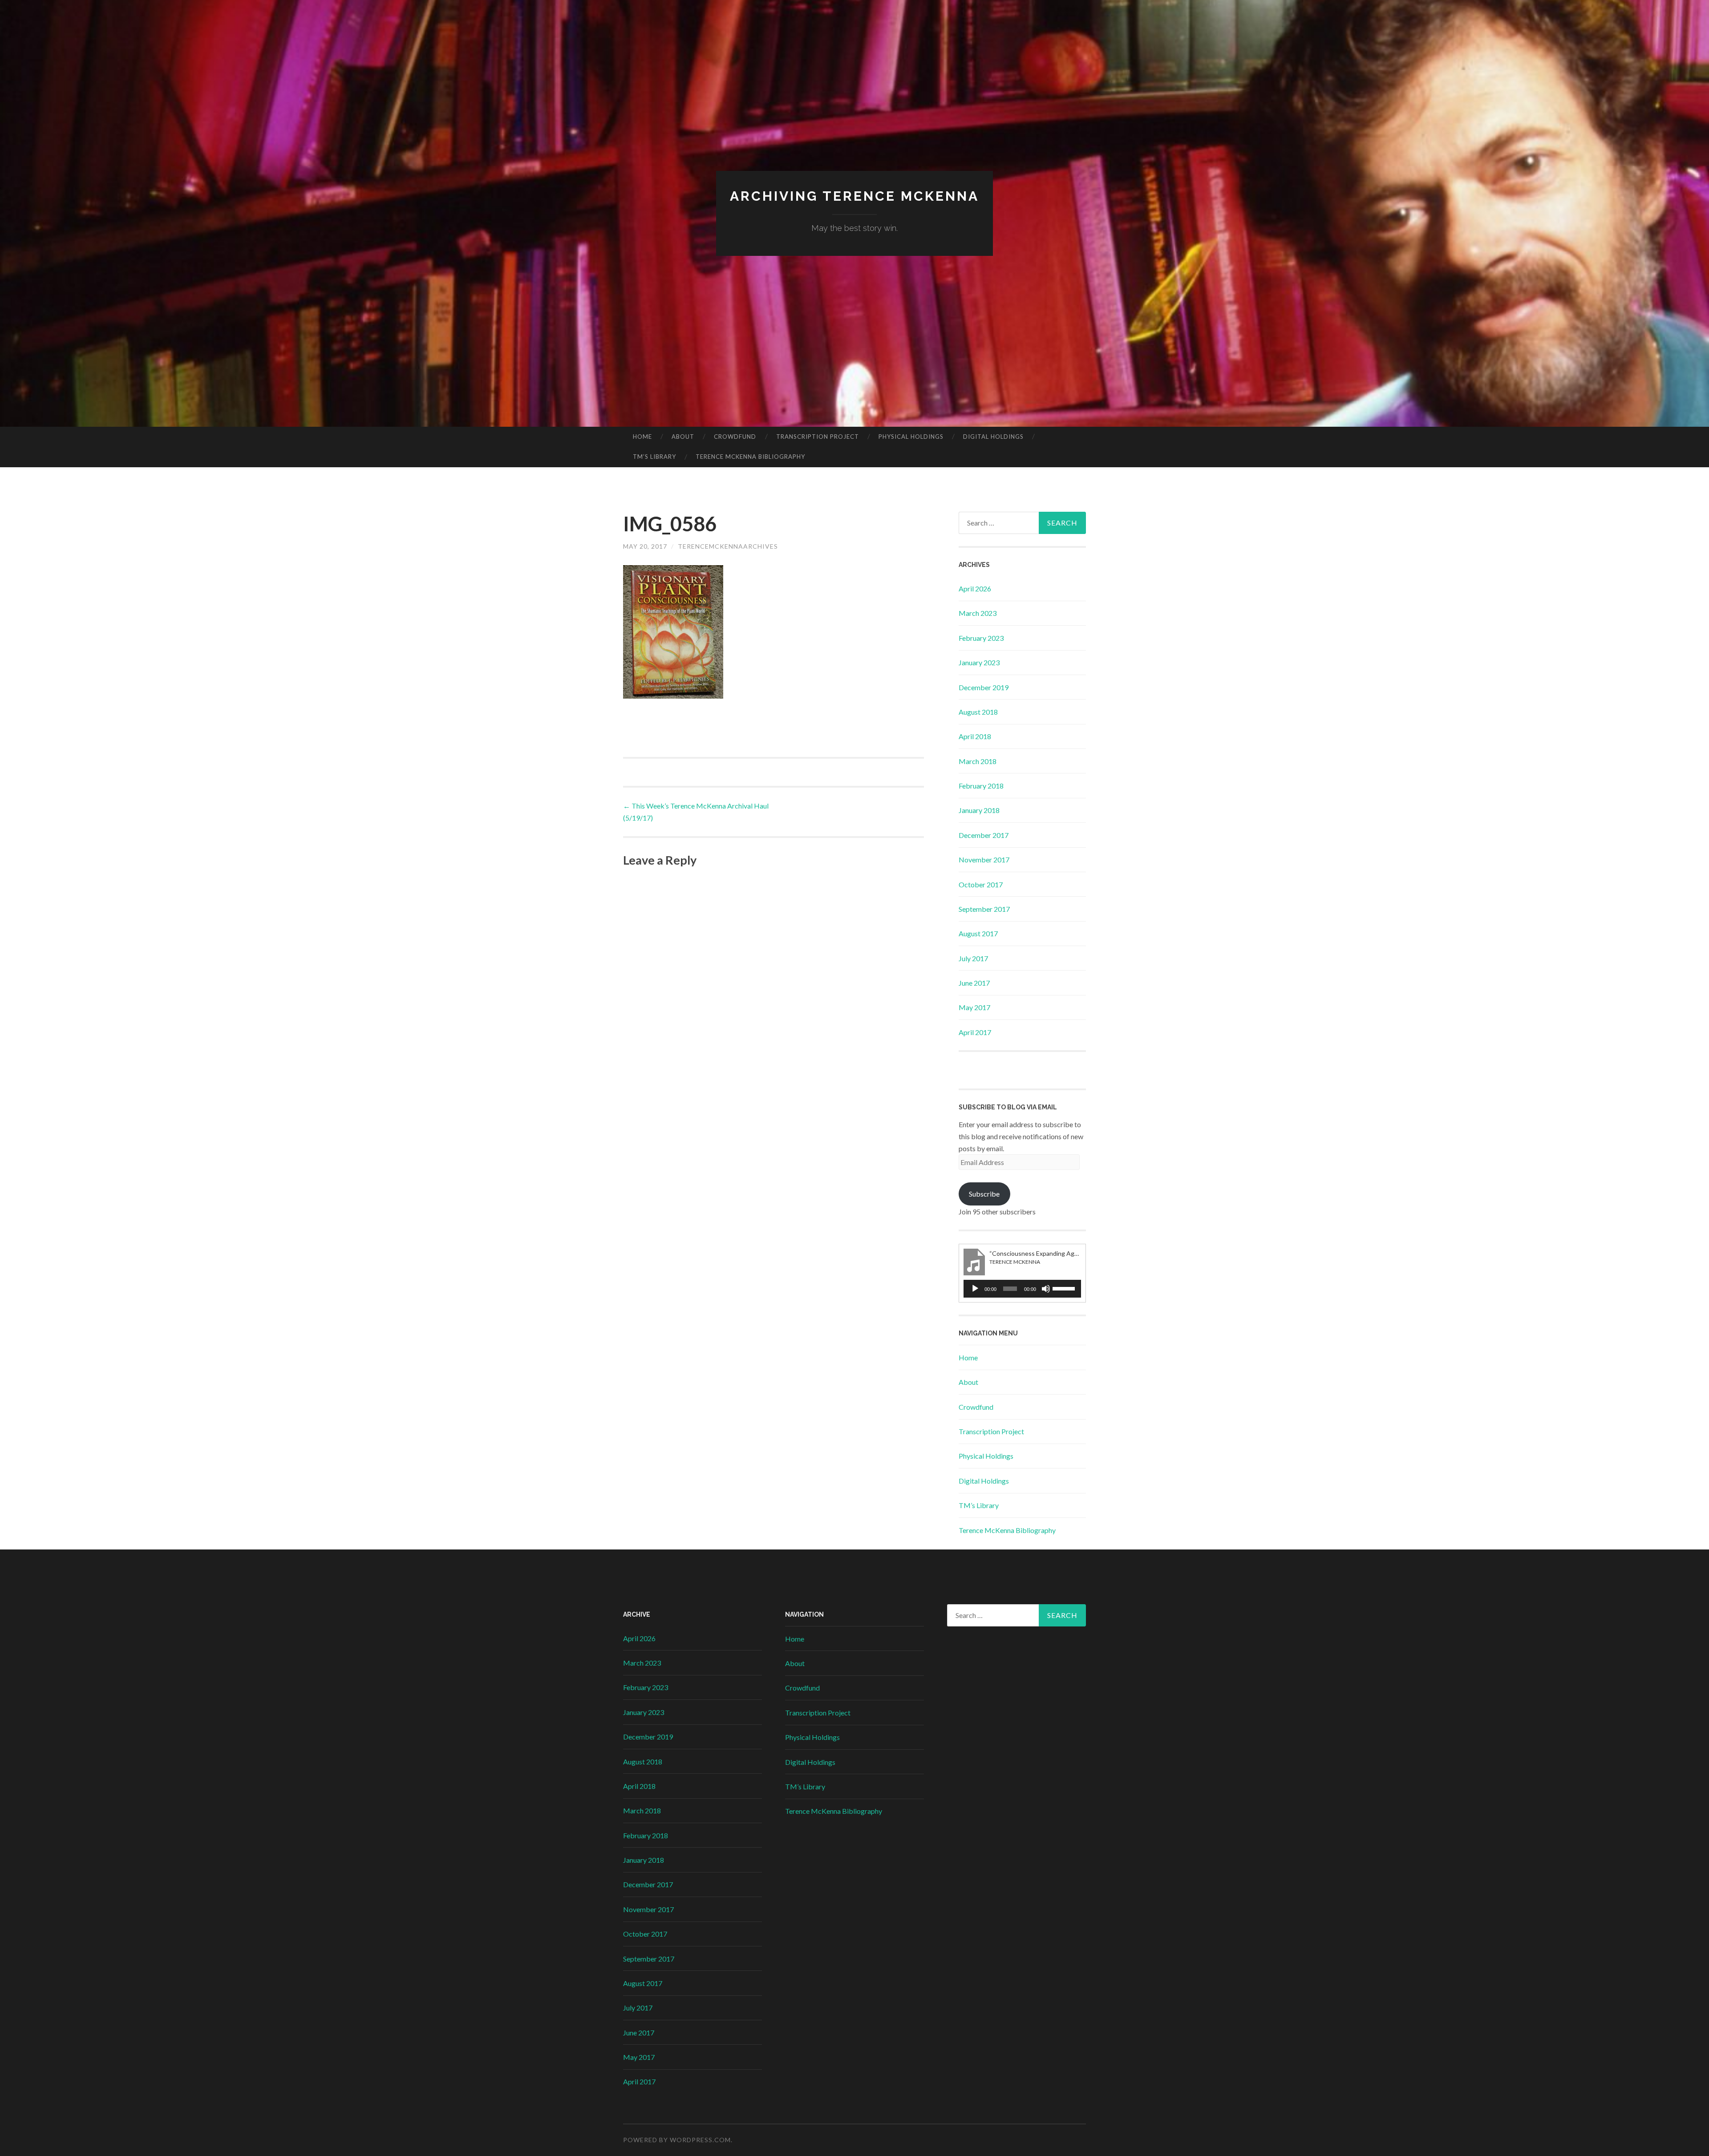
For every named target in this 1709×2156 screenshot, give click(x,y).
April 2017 (975, 1032)
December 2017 (984, 835)
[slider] (1065, 1288)
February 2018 (981, 786)
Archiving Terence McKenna (854, 196)
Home (642, 437)
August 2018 (978, 712)
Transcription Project (818, 437)
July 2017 (973, 958)
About (683, 437)
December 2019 (984, 687)
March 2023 (978, 613)
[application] (1022, 1289)
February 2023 (981, 638)
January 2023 (979, 662)
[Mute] (1046, 1289)
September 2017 (984, 909)
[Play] (975, 1289)
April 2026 (975, 589)
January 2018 (979, 810)
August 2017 (978, 933)
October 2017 (981, 884)
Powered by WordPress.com (677, 2140)
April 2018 (975, 736)
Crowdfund (735, 437)
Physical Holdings (911, 437)
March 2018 (978, 761)
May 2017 (974, 1007)
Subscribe (984, 1194)
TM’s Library (654, 457)
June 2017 (974, 983)
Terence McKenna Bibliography (750, 457)
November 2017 (984, 860)
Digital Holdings (993, 437)
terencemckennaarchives (728, 546)
